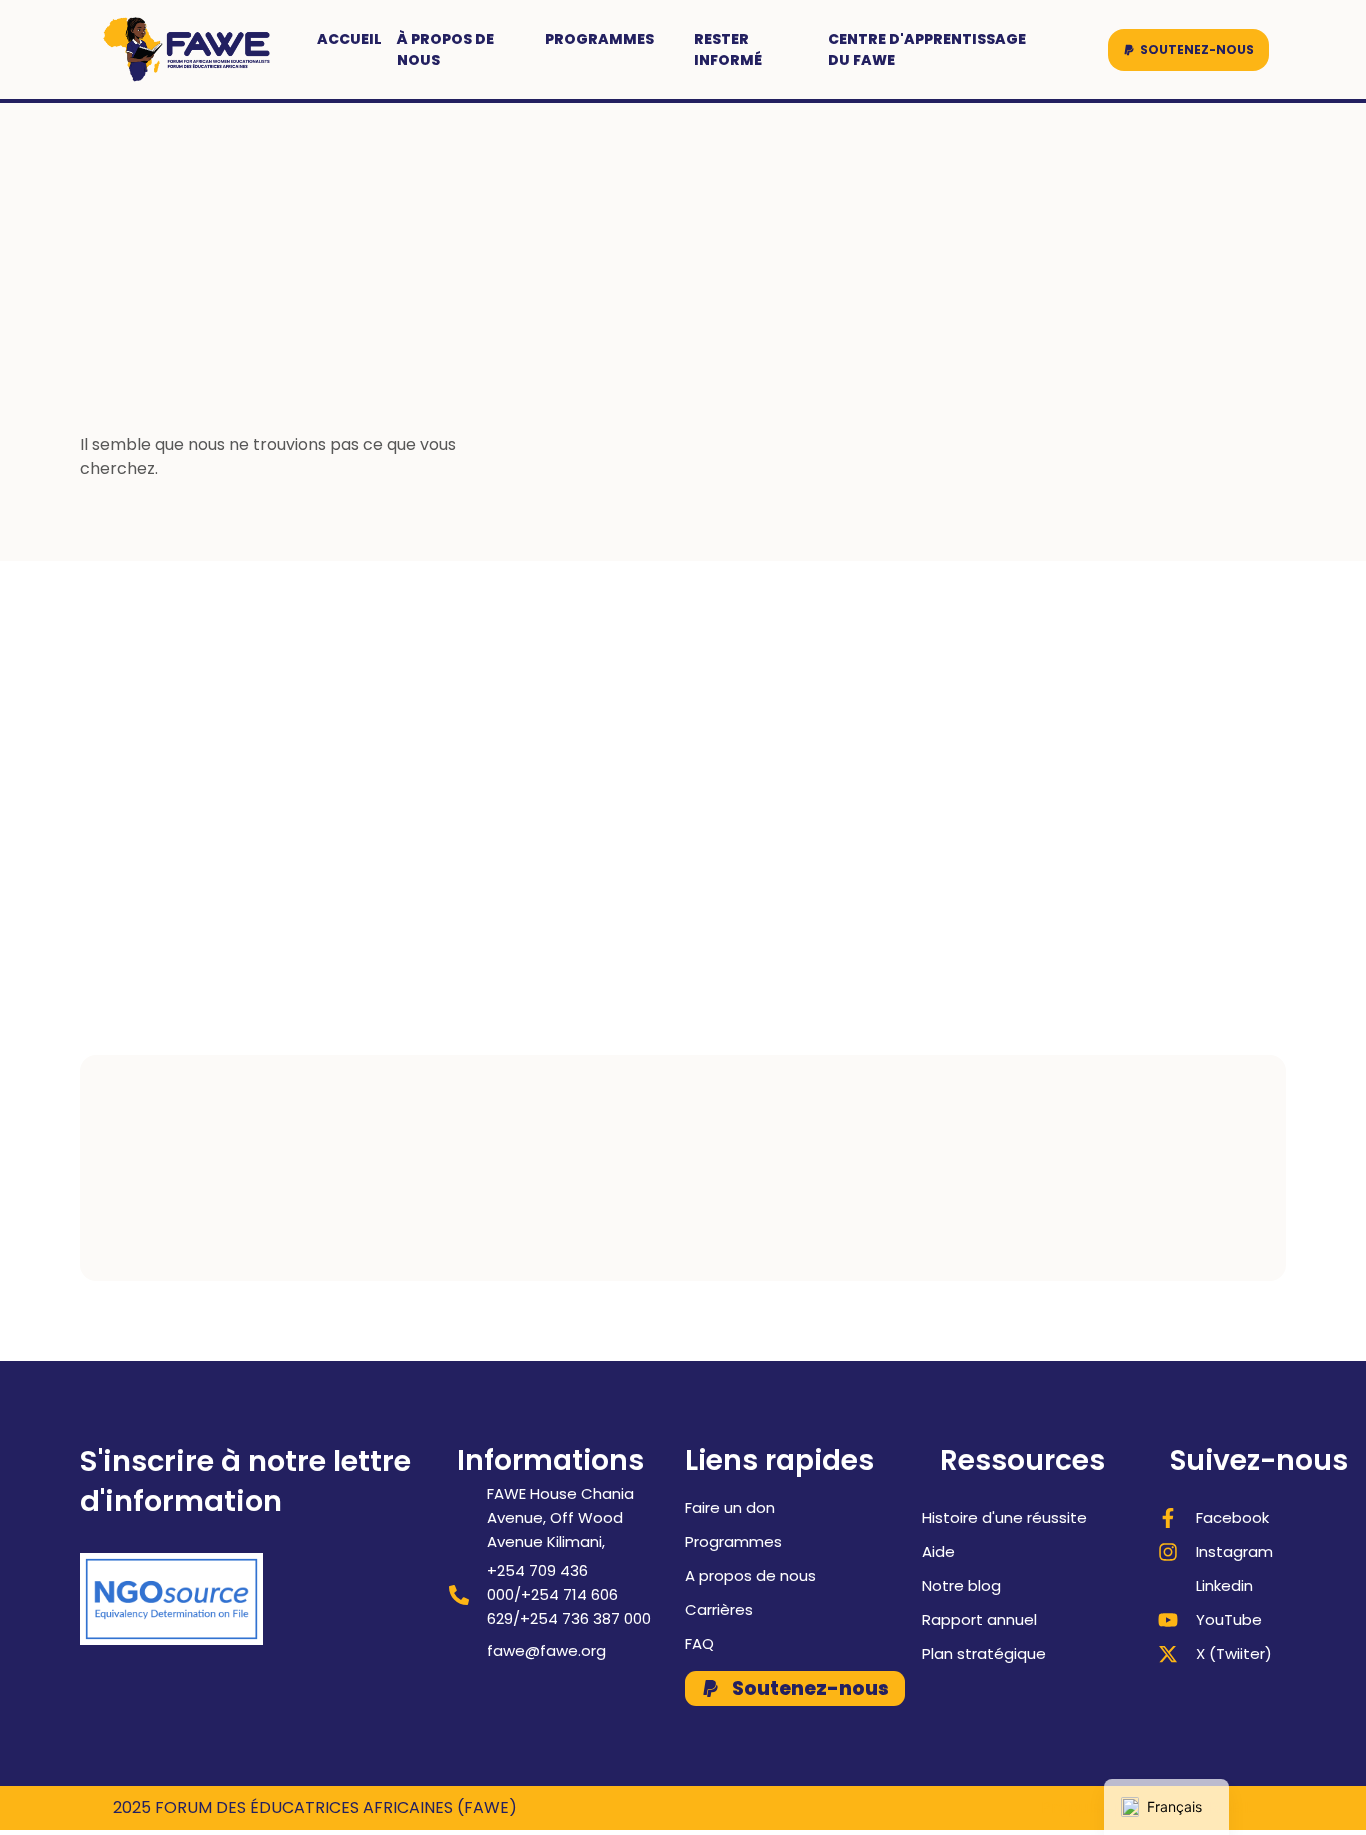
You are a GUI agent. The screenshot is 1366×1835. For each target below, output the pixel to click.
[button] (1188, 50)
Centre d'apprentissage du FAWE (927, 49)
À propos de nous (445, 49)
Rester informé (728, 49)
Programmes (599, 39)
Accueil (349, 39)
